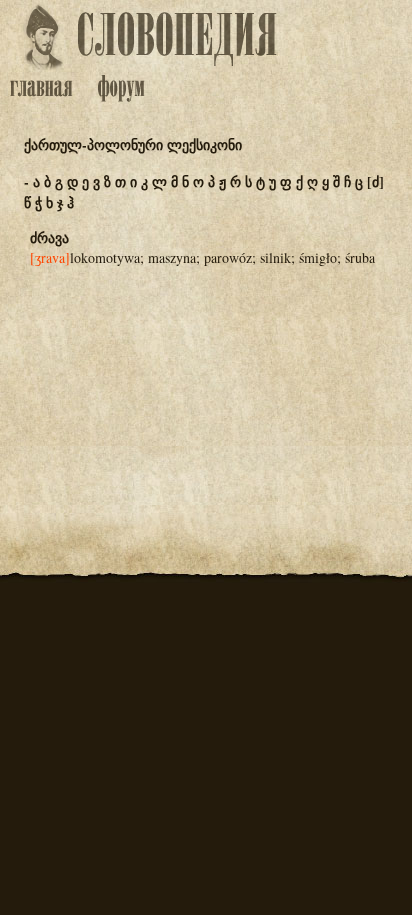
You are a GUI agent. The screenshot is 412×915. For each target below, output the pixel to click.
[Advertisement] (206, 381)
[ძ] (375, 181)
